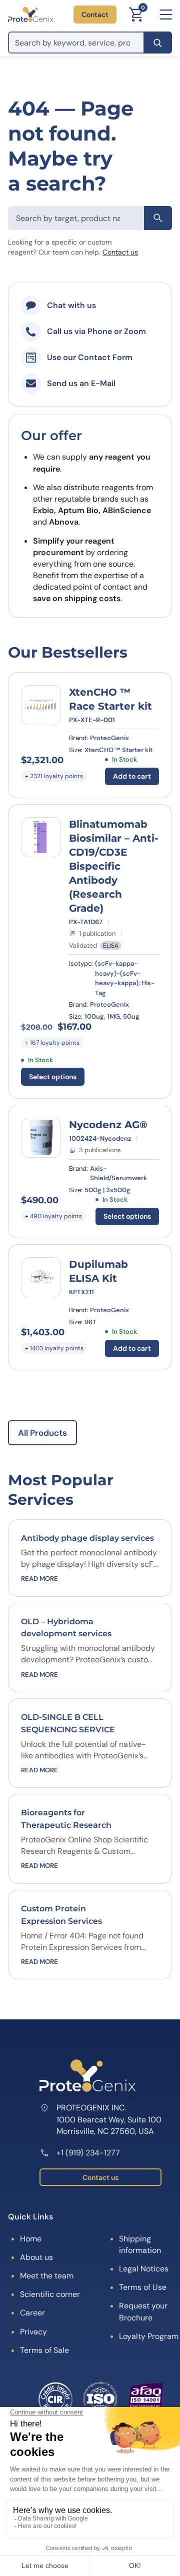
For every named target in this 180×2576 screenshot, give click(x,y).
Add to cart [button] (132, 776)
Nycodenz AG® (108, 1125)
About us (36, 2257)
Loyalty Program (149, 2336)
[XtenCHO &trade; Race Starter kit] (41, 705)
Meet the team (47, 2276)
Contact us (120, 252)
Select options (53, 1077)
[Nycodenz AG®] (41, 1138)
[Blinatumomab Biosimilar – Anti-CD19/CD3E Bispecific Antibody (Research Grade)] (41, 837)
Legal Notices (144, 2269)
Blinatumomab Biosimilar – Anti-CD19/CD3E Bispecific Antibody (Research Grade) (114, 866)
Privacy (33, 2332)
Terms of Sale (44, 2350)
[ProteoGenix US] (31, 15)
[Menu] (166, 15)
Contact (95, 15)
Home (31, 2239)
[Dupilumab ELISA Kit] (41, 1277)
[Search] (158, 43)
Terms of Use (143, 2287)
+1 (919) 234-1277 (88, 2153)
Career (32, 2313)
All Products (42, 1433)
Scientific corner (50, 2294)
